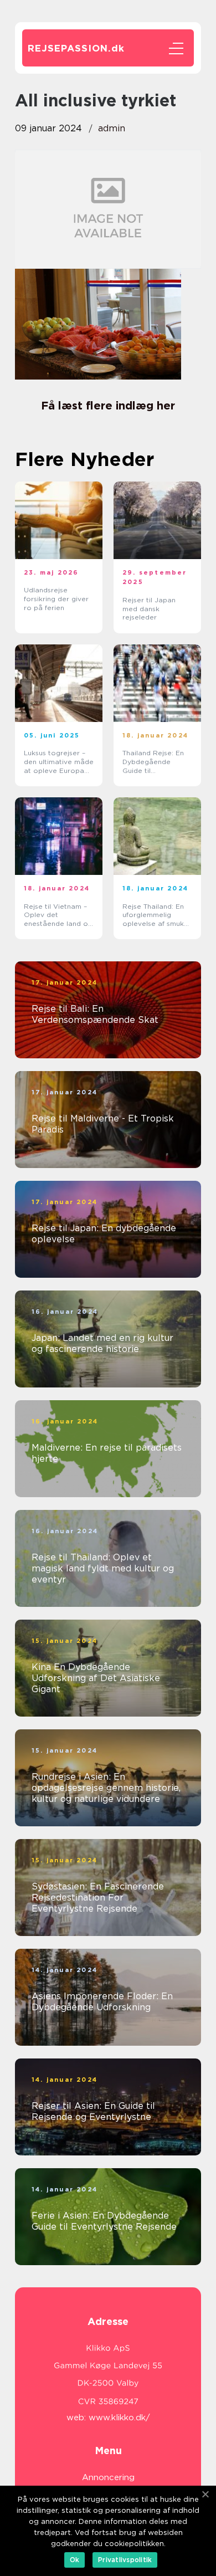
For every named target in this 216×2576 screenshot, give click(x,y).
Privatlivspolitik (125, 2560)
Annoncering (108, 2477)
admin (112, 128)
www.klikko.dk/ (119, 2418)
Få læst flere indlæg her (108, 406)
